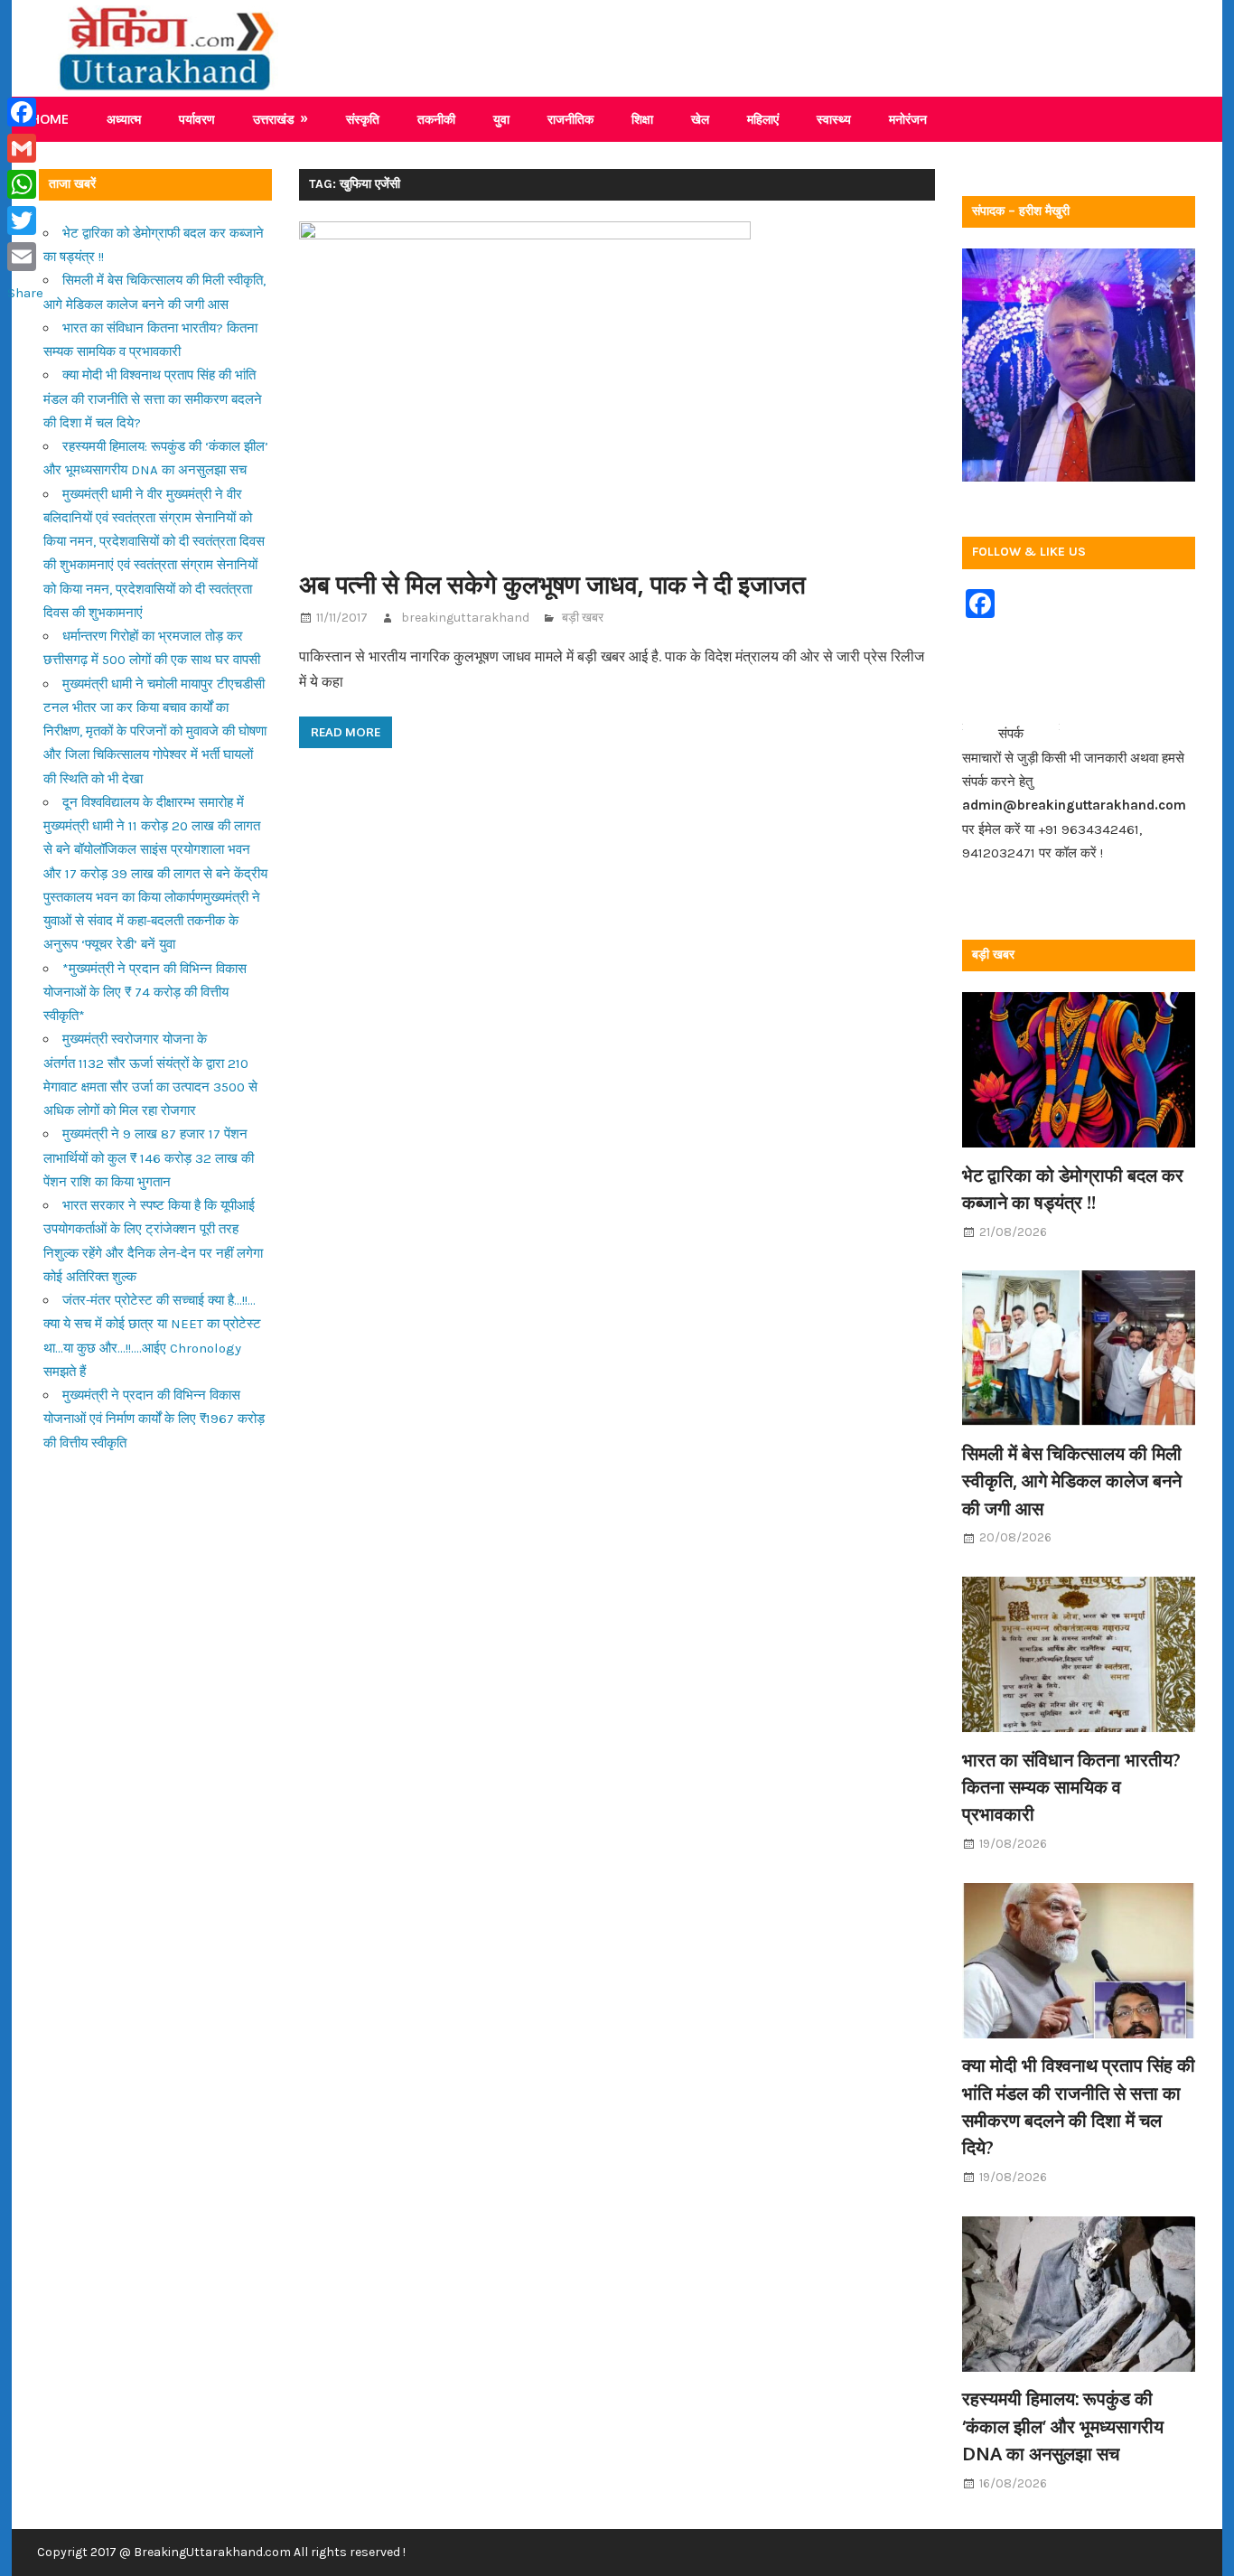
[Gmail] (25, 148)
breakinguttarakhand (465, 618)
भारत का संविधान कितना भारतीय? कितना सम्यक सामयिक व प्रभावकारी (1071, 1787)
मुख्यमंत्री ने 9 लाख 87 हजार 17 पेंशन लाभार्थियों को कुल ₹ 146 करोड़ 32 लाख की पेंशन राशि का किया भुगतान (149, 1158)
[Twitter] (25, 220)
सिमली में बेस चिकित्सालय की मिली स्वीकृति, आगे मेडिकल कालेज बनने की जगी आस (1072, 1480)
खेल (700, 119)
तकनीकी (436, 119)
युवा (501, 119)
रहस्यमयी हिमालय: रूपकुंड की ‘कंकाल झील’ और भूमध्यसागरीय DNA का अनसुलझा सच (1063, 2426)
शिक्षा (642, 119)
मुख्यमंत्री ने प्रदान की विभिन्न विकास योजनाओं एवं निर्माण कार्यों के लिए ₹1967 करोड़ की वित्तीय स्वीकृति (154, 1419)
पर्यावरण (197, 119)
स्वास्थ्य (834, 119)
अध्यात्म (124, 119)
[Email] (25, 257)
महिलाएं (763, 119)
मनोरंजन (908, 119)
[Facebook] (25, 112)
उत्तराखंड (274, 119)
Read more (346, 732)
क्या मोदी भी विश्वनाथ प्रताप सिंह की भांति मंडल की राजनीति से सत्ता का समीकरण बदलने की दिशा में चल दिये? (153, 399)
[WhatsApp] (25, 184)
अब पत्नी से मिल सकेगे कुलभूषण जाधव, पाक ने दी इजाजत (552, 584)
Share (25, 293)
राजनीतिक (570, 119)
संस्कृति (363, 119)
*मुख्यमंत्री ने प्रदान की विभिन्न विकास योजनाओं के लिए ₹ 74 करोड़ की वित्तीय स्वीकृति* (145, 993)
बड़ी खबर (583, 618)
